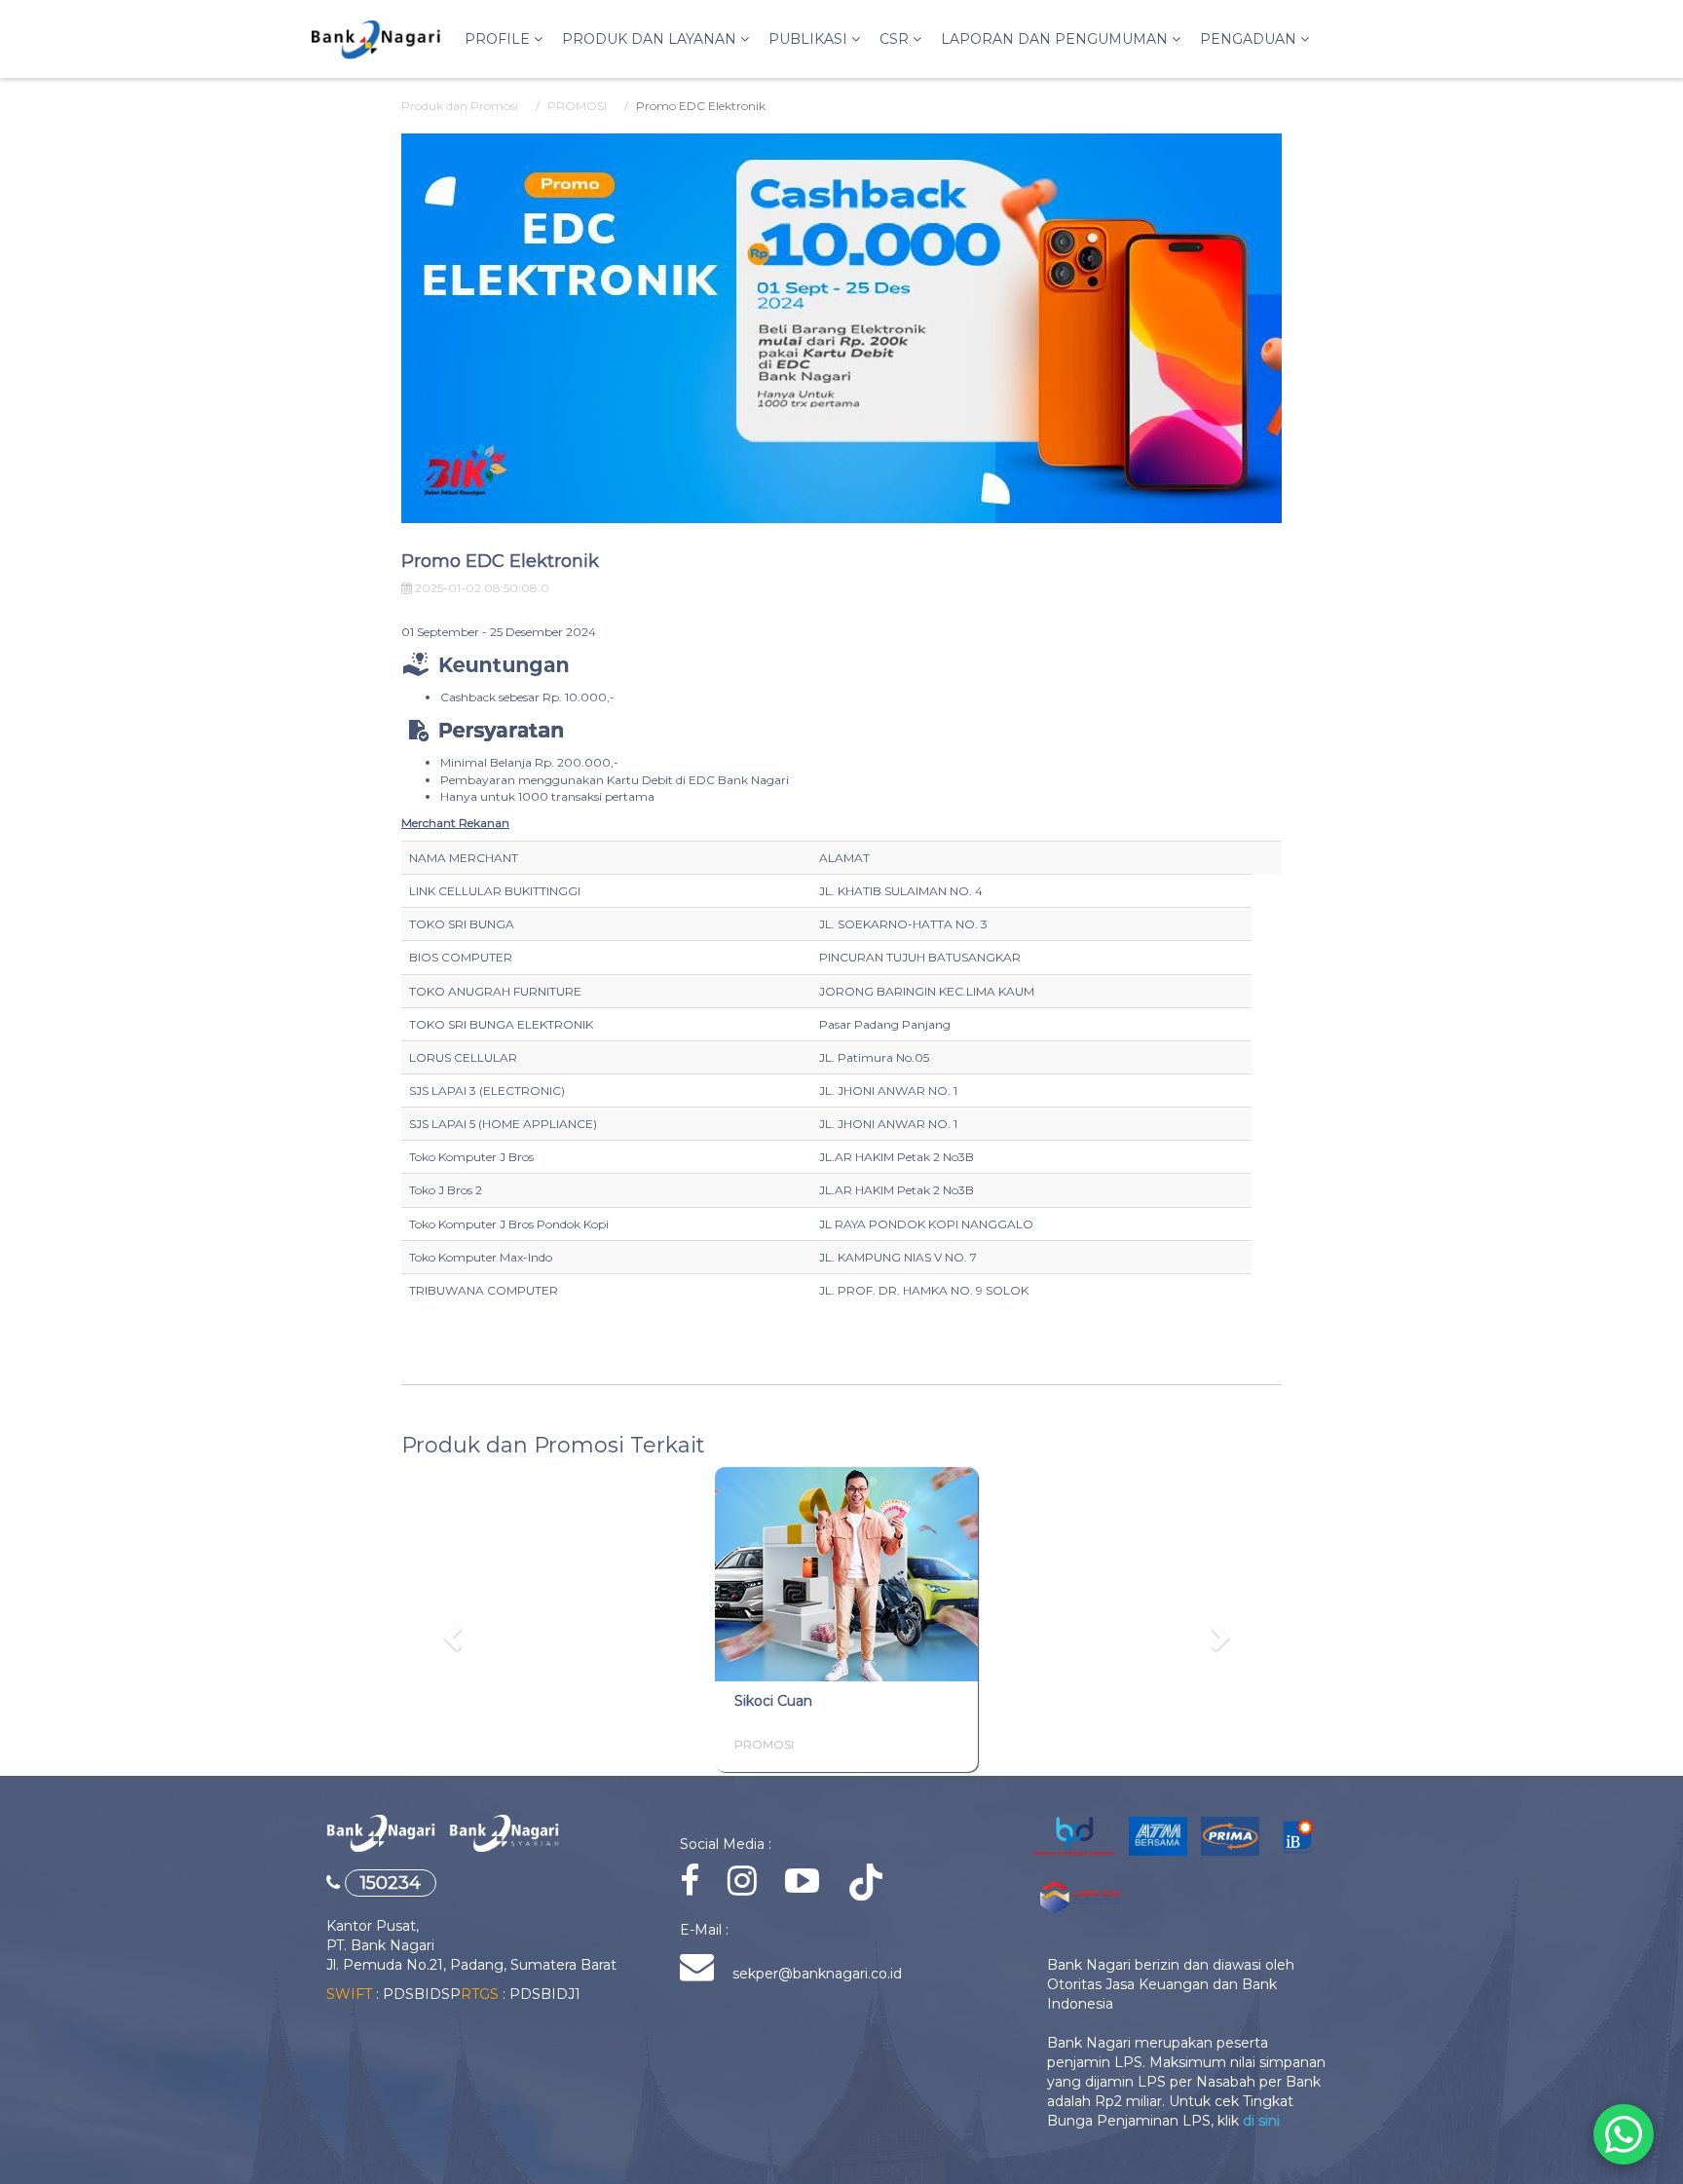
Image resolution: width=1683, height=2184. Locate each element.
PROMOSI (577, 106)
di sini (1261, 2121)
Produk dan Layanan (651, 39)
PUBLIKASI (810, 39)
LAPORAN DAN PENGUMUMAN (1056, 39)
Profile (499, 39)
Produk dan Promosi (460, 106)
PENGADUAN (1250, 39)
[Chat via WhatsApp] (1624, 2134)
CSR (896, 39)
